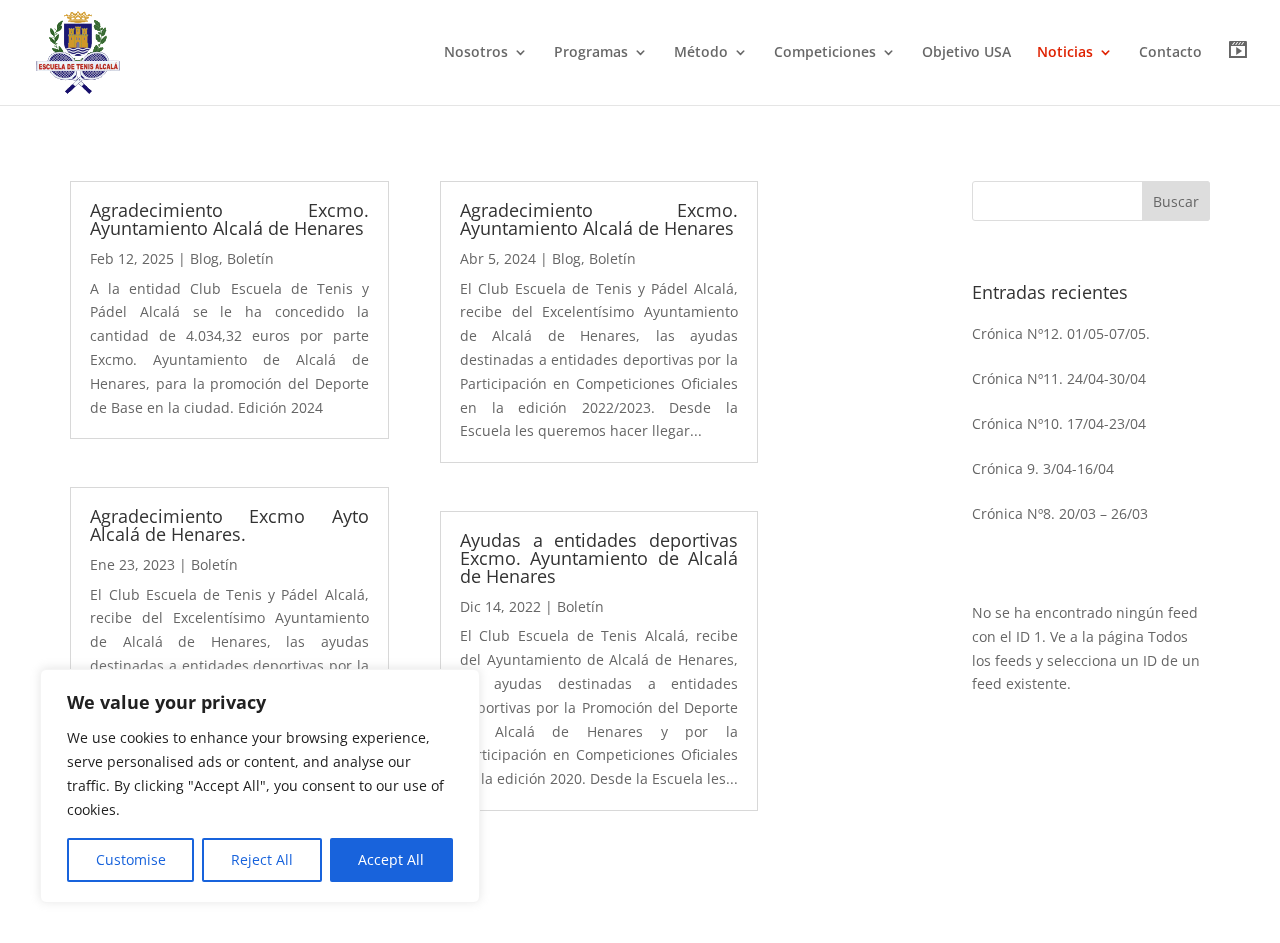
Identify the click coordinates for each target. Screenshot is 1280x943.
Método (701, 53)
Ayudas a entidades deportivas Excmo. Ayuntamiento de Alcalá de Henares (599, 558)
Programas (591, 53)
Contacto (1170, 53)
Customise (131, 859)
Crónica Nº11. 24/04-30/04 (1059, 378)
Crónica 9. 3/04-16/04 (1043, 468)
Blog (204, 258)
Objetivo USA (966, 53)
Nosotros (476, 53)
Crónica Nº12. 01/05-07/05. (1061, 333)
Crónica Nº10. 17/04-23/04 (1059, 423)
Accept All (391, 859)
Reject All (262, 859)
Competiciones (825, 53)
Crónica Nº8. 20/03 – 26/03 (1060, 513)
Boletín (250, 258)
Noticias (1065, 53)
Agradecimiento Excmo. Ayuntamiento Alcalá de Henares (229, 219)
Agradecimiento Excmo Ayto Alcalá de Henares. (229, 525)
